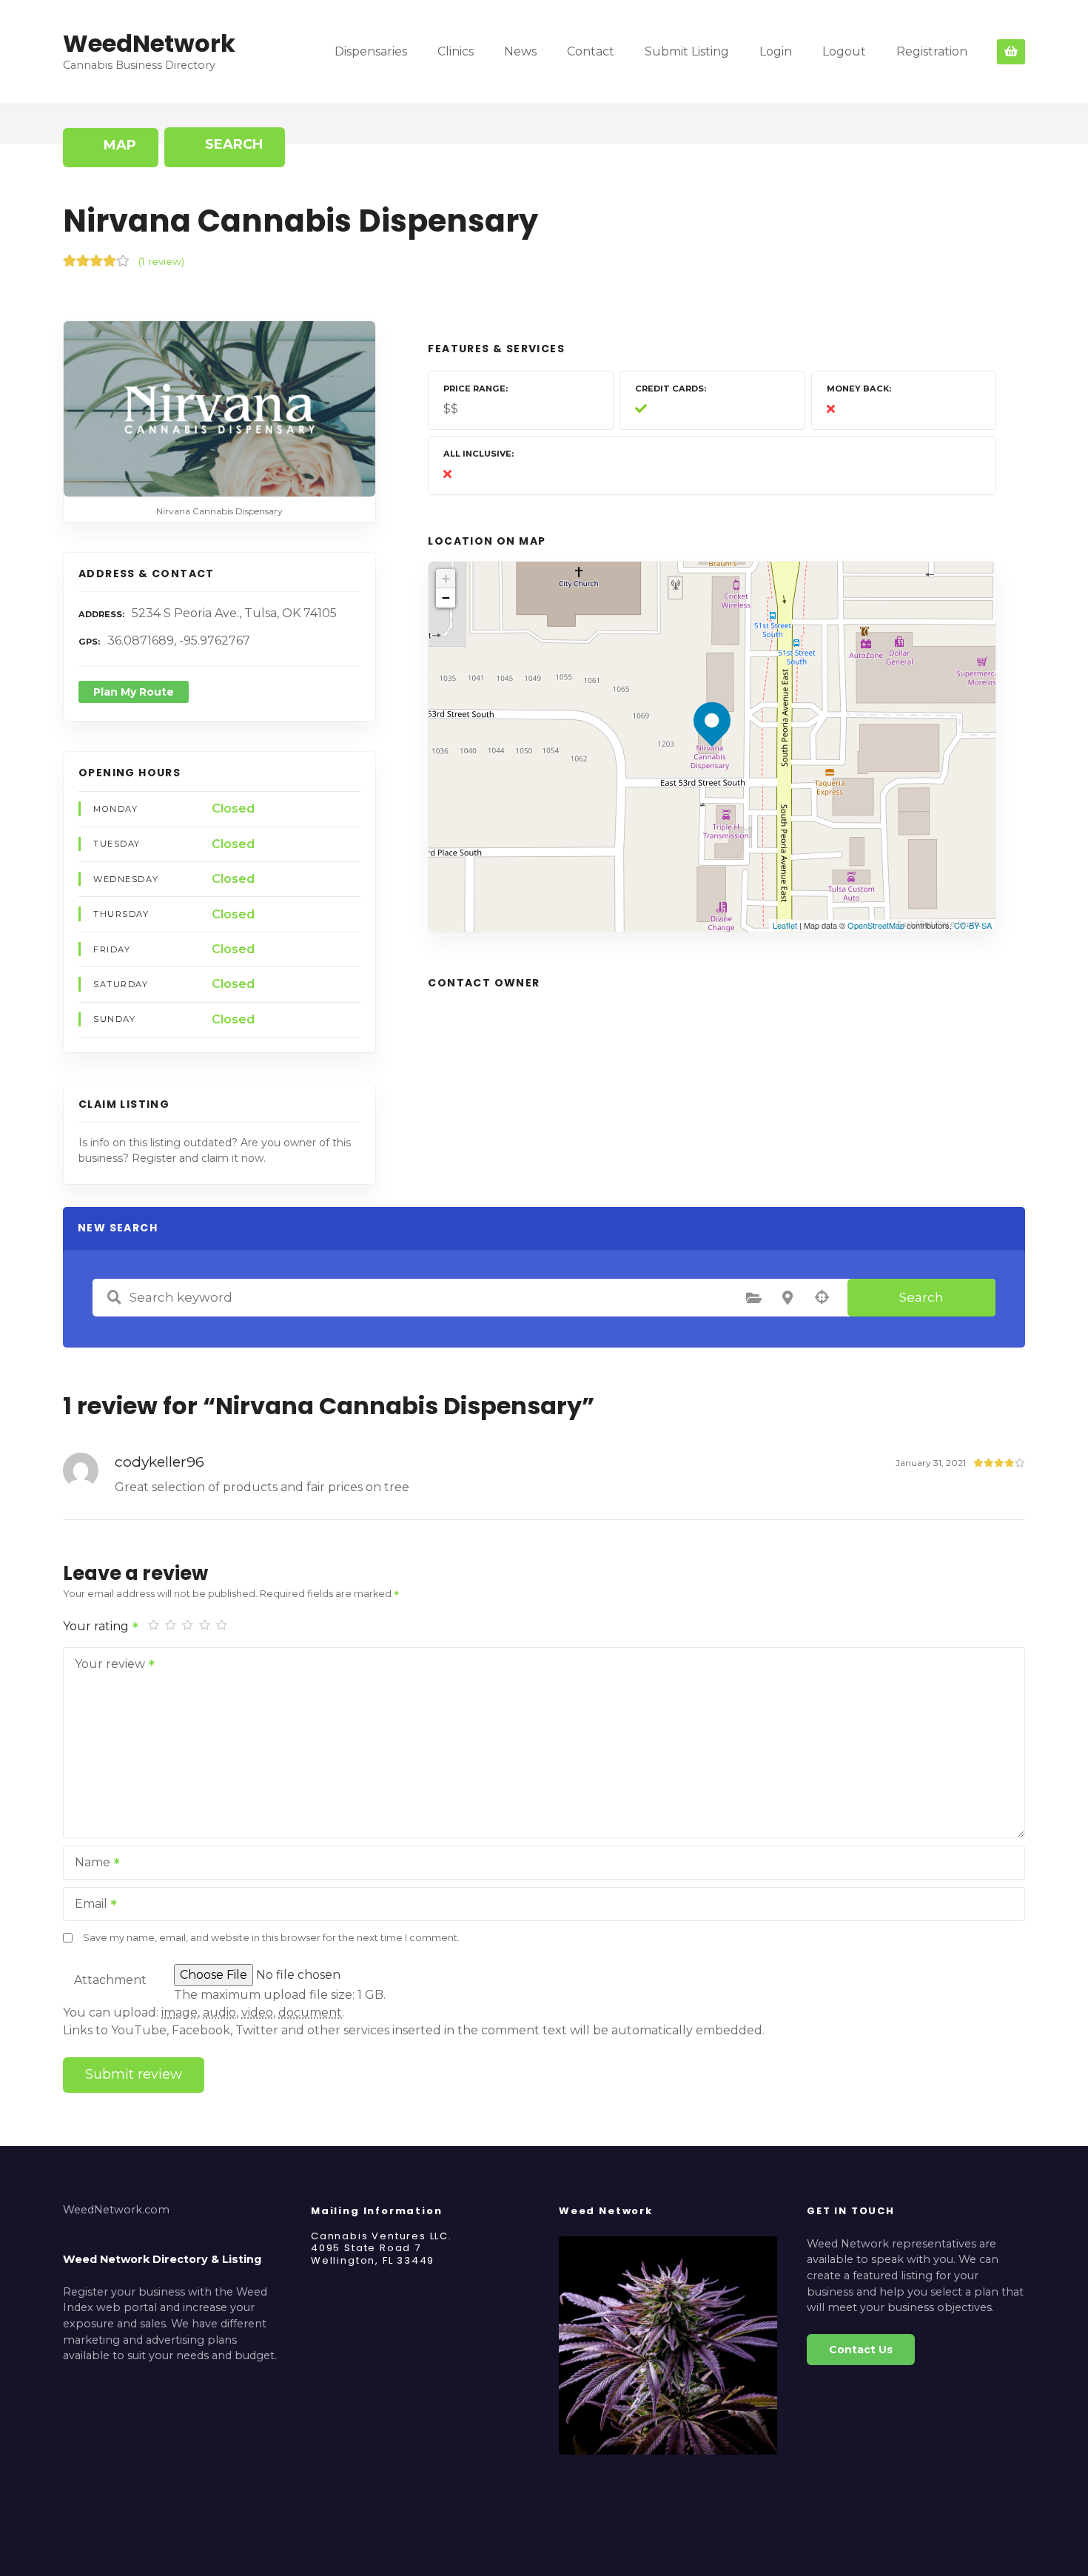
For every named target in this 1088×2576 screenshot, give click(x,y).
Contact (591, 51)
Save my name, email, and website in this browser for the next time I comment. (271, 1938)
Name (88, 1864)
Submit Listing (687, 51)
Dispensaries (371, 51)
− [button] (446, 598)
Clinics (456, 51)
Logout (844, 51)
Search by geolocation (822, 1297)
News (520, 51)
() (161, 261)
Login (776, 51)
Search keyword (114, 1297)
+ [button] (446, 578)
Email (87, 1905)
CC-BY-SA (973, 925)
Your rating (97, 1626)
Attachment (110, 1980)
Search (921, 1297)
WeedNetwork (149, 43)
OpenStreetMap (876, 925)
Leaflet (785, 925)
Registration (932, 51)
